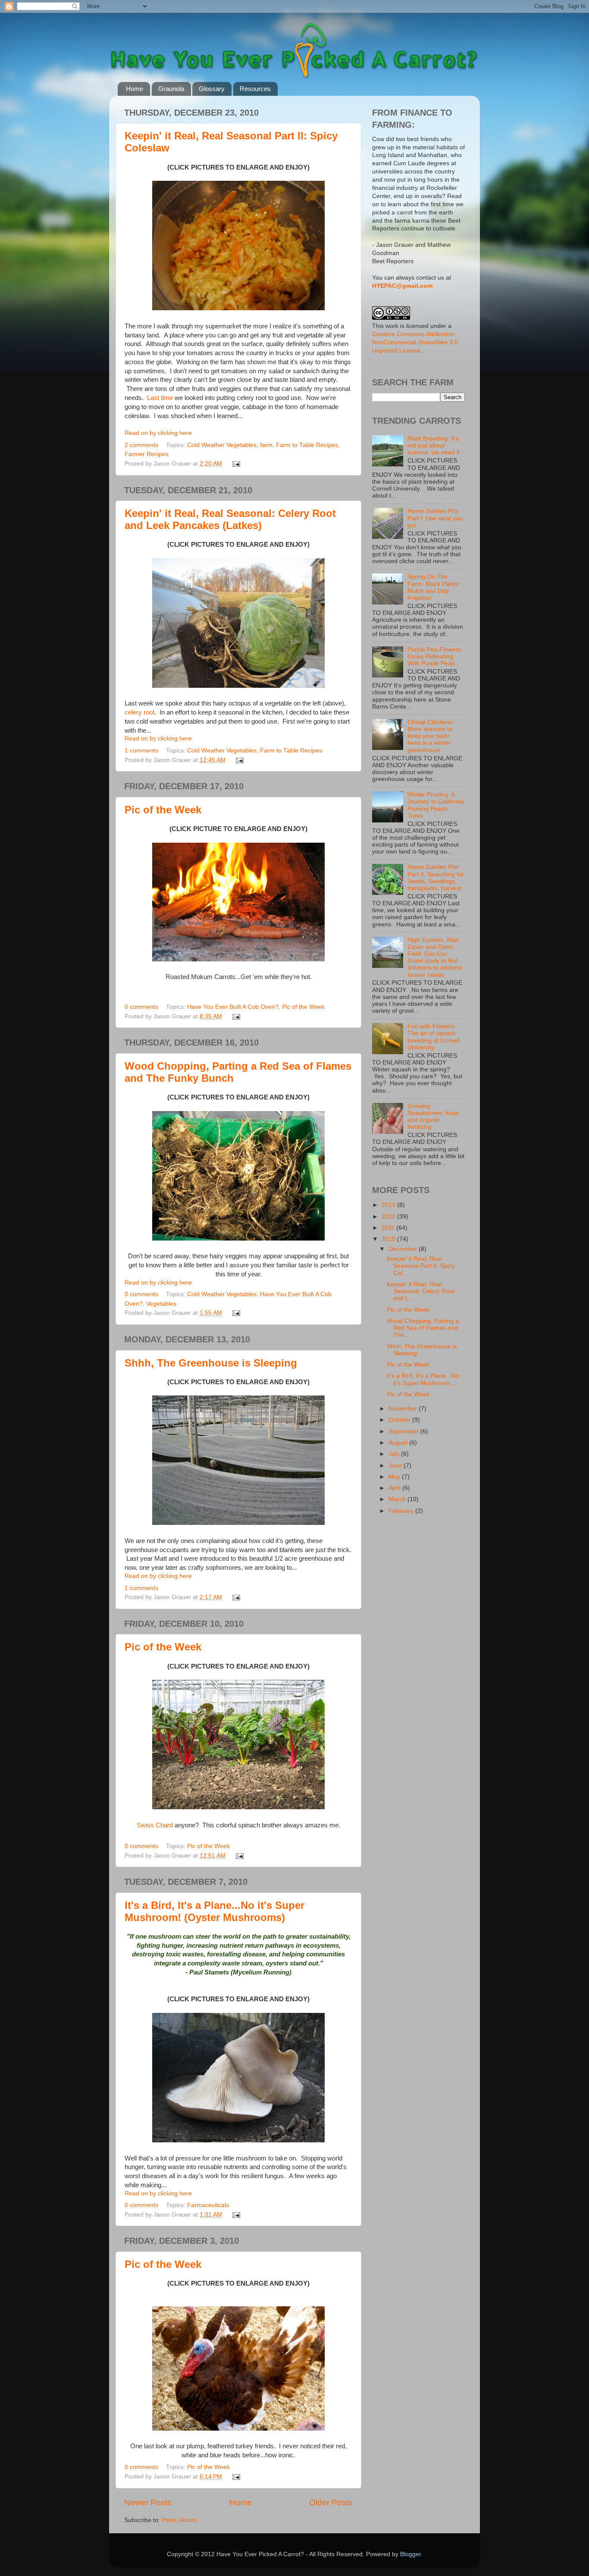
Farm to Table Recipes (307, 445)
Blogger (410, 2554)
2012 (389, 1217)
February (402, 1511)
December (404, 1249)
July (395, 1454)
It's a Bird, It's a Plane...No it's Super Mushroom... (423, 1379)
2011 (389, 1228)
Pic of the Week (163, 810)
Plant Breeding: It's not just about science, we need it (434, 446)
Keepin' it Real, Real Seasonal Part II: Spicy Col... (421, 1266)
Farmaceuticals (208, 2205)
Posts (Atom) (179, 2520)
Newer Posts (148, 2502)
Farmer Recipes (147, 454)
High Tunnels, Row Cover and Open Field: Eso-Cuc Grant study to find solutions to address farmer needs (435, 957)
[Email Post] (235, 464)
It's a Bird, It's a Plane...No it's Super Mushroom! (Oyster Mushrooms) (215, 1911)
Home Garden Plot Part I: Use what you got (435, 518)
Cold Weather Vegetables (222, 445)
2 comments (141, 445)
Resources (255, 89)
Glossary (212, 89)
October (400, 1420)
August (399, 1443)
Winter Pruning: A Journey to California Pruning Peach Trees (436, 805)
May (395, 1477)
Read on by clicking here (158, 433)
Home (135, 89)
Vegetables (161, 1304)
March (398, 1499)
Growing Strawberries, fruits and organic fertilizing (433, 1117)
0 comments (141, 1007)
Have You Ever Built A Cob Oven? (233, 1007)
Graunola (171, 89)
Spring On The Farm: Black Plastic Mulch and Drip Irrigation (434, 587)
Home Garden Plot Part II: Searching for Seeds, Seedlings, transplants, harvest (436, 878)
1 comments (141, 751)
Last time (160, 398)
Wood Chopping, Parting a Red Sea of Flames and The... (423, 1328)
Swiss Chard (155, 1825)
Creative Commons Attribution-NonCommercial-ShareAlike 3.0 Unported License (415, 342)
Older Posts (331, 2502)
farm (266, 445)
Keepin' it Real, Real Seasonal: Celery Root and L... (421, 1291)
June (396, 1466)
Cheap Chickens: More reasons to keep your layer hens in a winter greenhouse (431, 736)
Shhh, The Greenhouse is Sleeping (211, 1363)
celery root (139, 712)
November (404, 1409)
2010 (389, 1239)
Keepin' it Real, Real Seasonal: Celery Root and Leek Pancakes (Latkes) (230, 519)
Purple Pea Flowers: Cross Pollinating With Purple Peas (435, 657)
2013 (389, 1205)
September (404, 1431)
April (395, 1488)
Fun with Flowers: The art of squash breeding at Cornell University (434, 1037)
